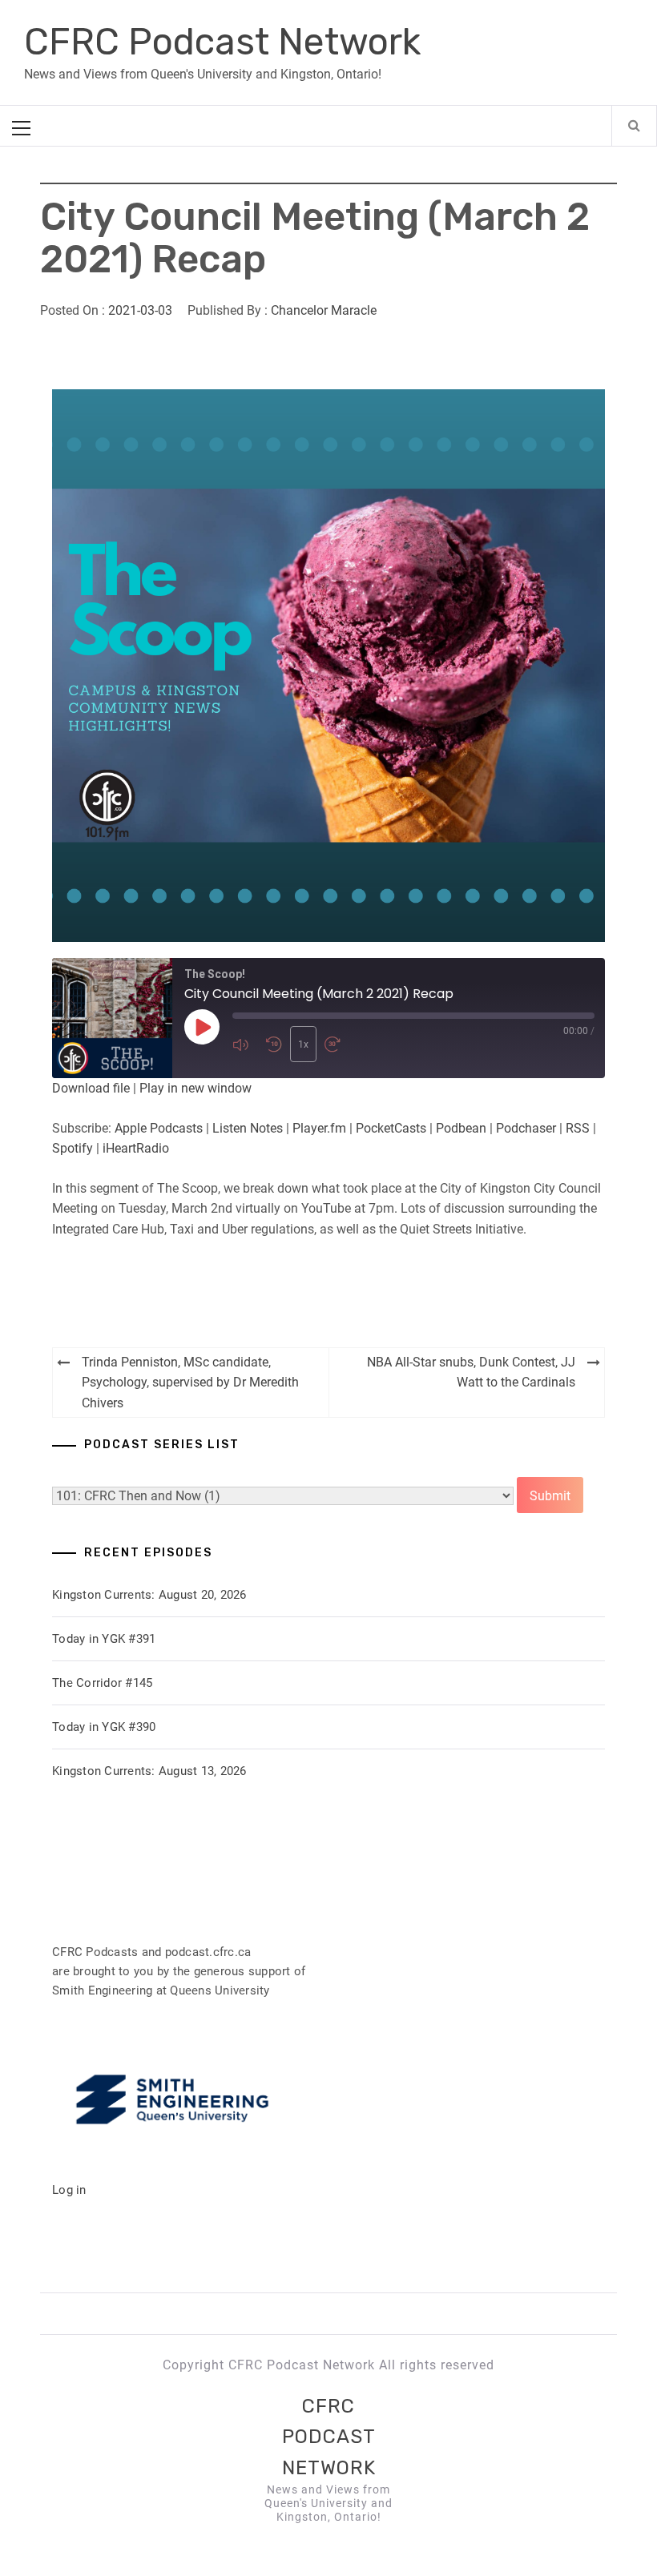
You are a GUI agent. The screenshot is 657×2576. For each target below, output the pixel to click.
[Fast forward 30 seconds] (337, 1044)
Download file (91, 1088)
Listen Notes (248, 1128)
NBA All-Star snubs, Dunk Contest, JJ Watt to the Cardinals (471, 1373)
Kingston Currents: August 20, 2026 (149, 1595)
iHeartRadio (136, 1148)
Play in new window (195, 1088)
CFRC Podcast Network (222, 42)
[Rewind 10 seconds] (274, 1044)
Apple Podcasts (159, 1128)
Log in (69, 2190)
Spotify (73, 1148)
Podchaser (526, 1128)
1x (303, 1044)
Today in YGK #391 (104, 1639)
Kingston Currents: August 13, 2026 (149, 1771)
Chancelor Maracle (324, 310)
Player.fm (319, 1128)
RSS (578, 1128)
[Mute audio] (245, 1044)
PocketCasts (391, 1128)
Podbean (461, 1128)
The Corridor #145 (102, 1683)
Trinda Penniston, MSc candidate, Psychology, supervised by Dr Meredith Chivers (190, 1383)
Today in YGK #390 (104, 1727)
